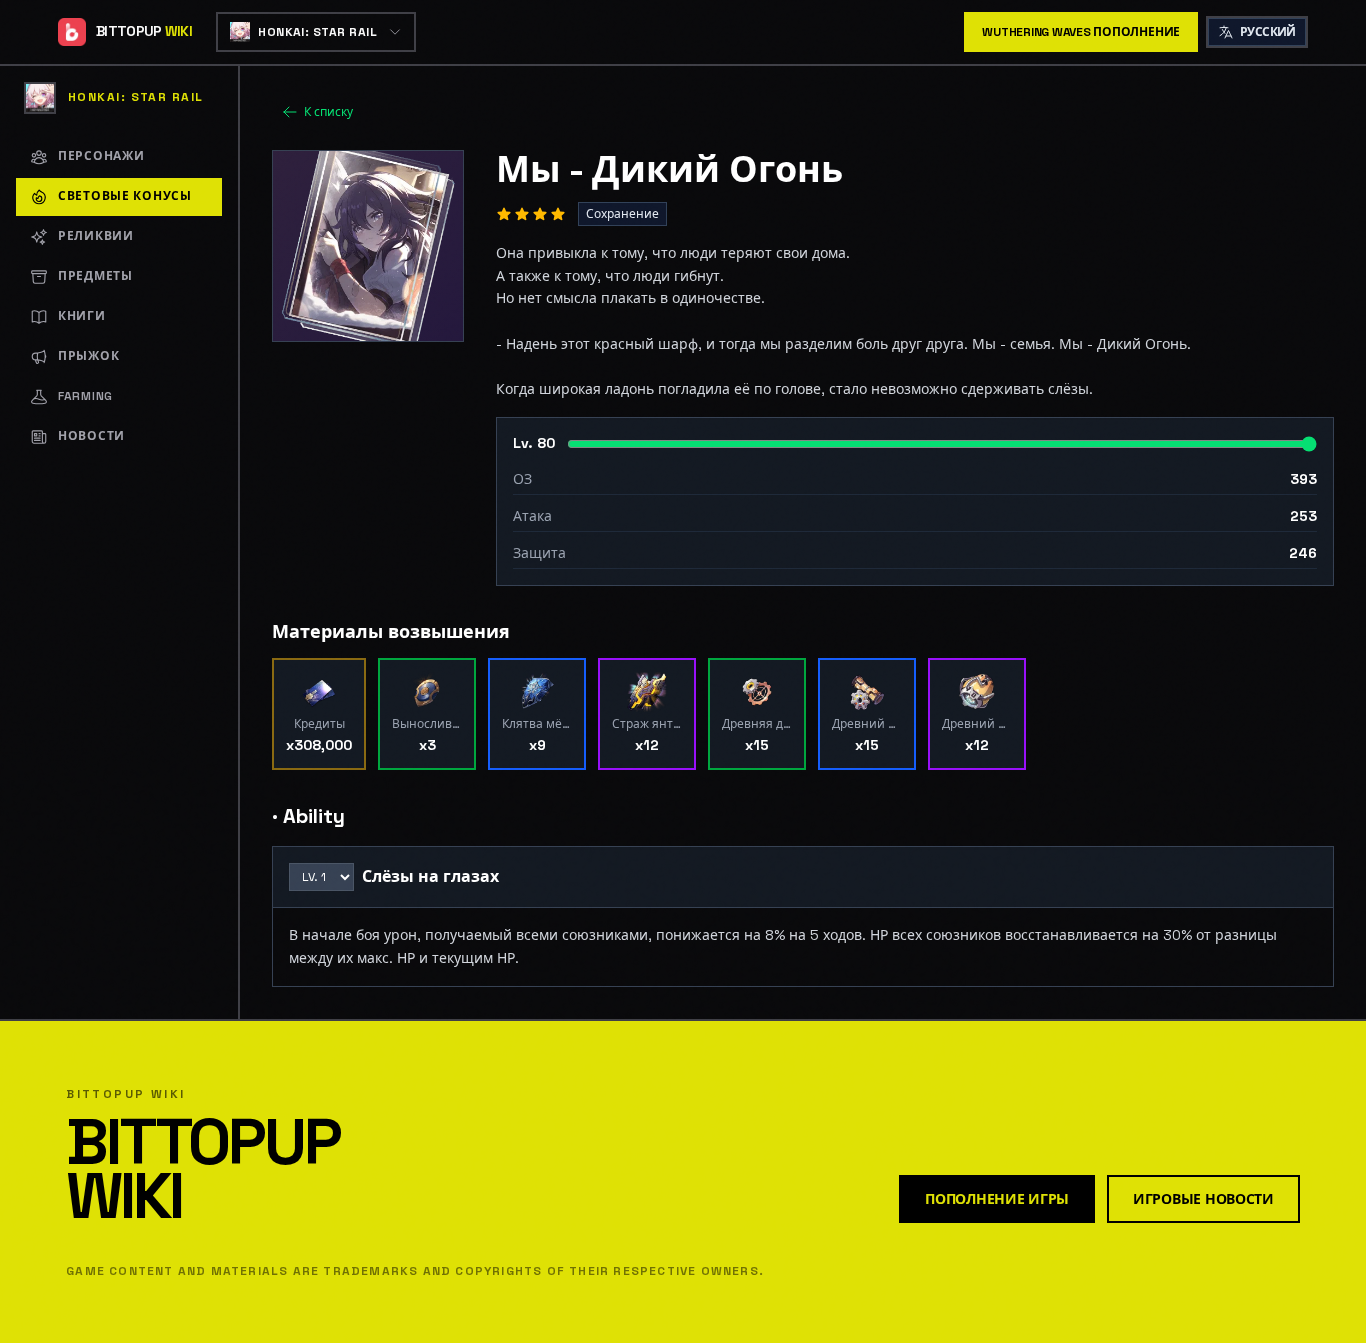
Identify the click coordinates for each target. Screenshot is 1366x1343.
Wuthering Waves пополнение (1081, 32)
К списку (328, 112)
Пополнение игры (997, 1199)
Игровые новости (1203, 1199)
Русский (1268, 32)
